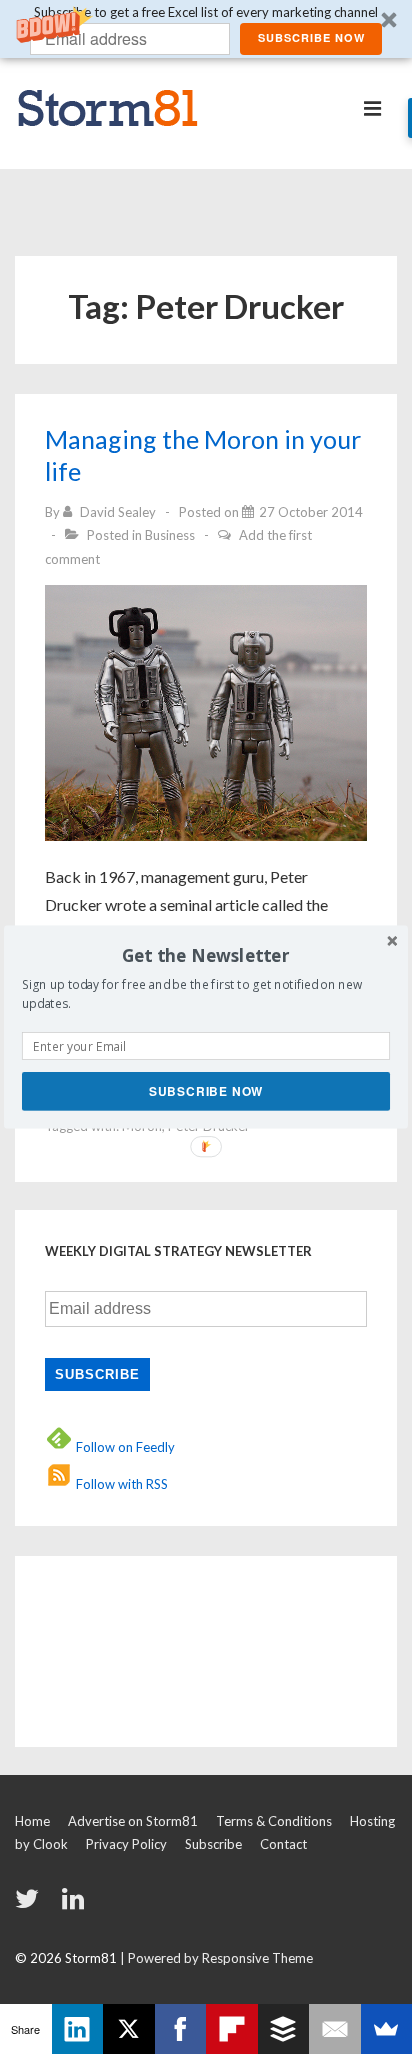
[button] (206, 955)
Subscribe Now (206, 1090)
